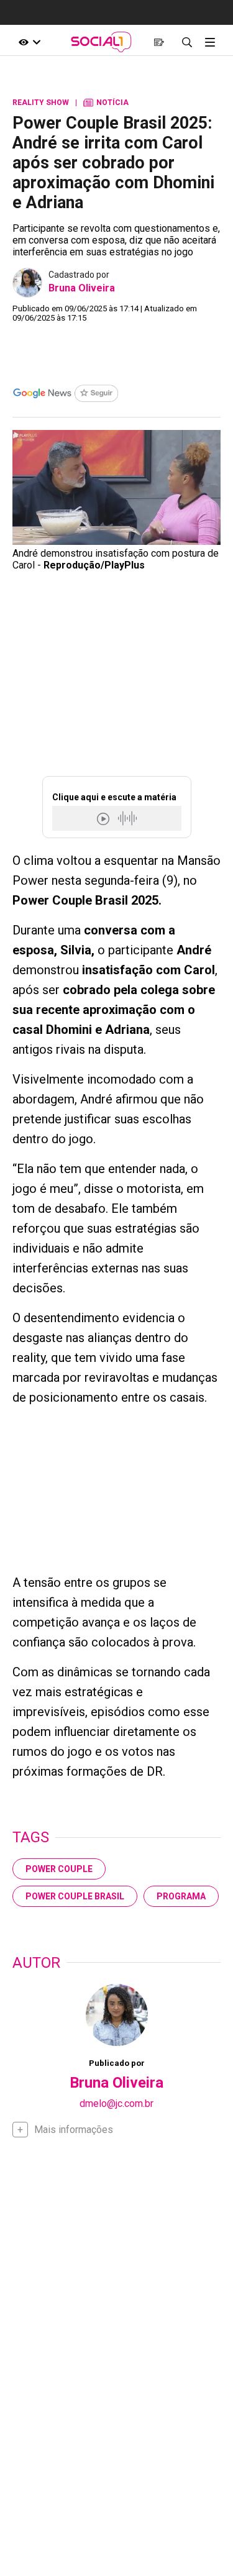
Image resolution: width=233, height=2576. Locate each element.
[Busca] (187, 42)
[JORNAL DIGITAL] (159, 42)
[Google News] (65, 395)
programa (181, 1896)
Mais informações (74, 2130)
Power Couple (59, 1869)
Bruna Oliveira (82, 288)
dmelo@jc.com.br (116, 2103)
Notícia (106, 103)
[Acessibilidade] (30, 42)
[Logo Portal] (101, 42)
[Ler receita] (104, 819)
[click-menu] (210, 42)
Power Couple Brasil (75, 1896)
